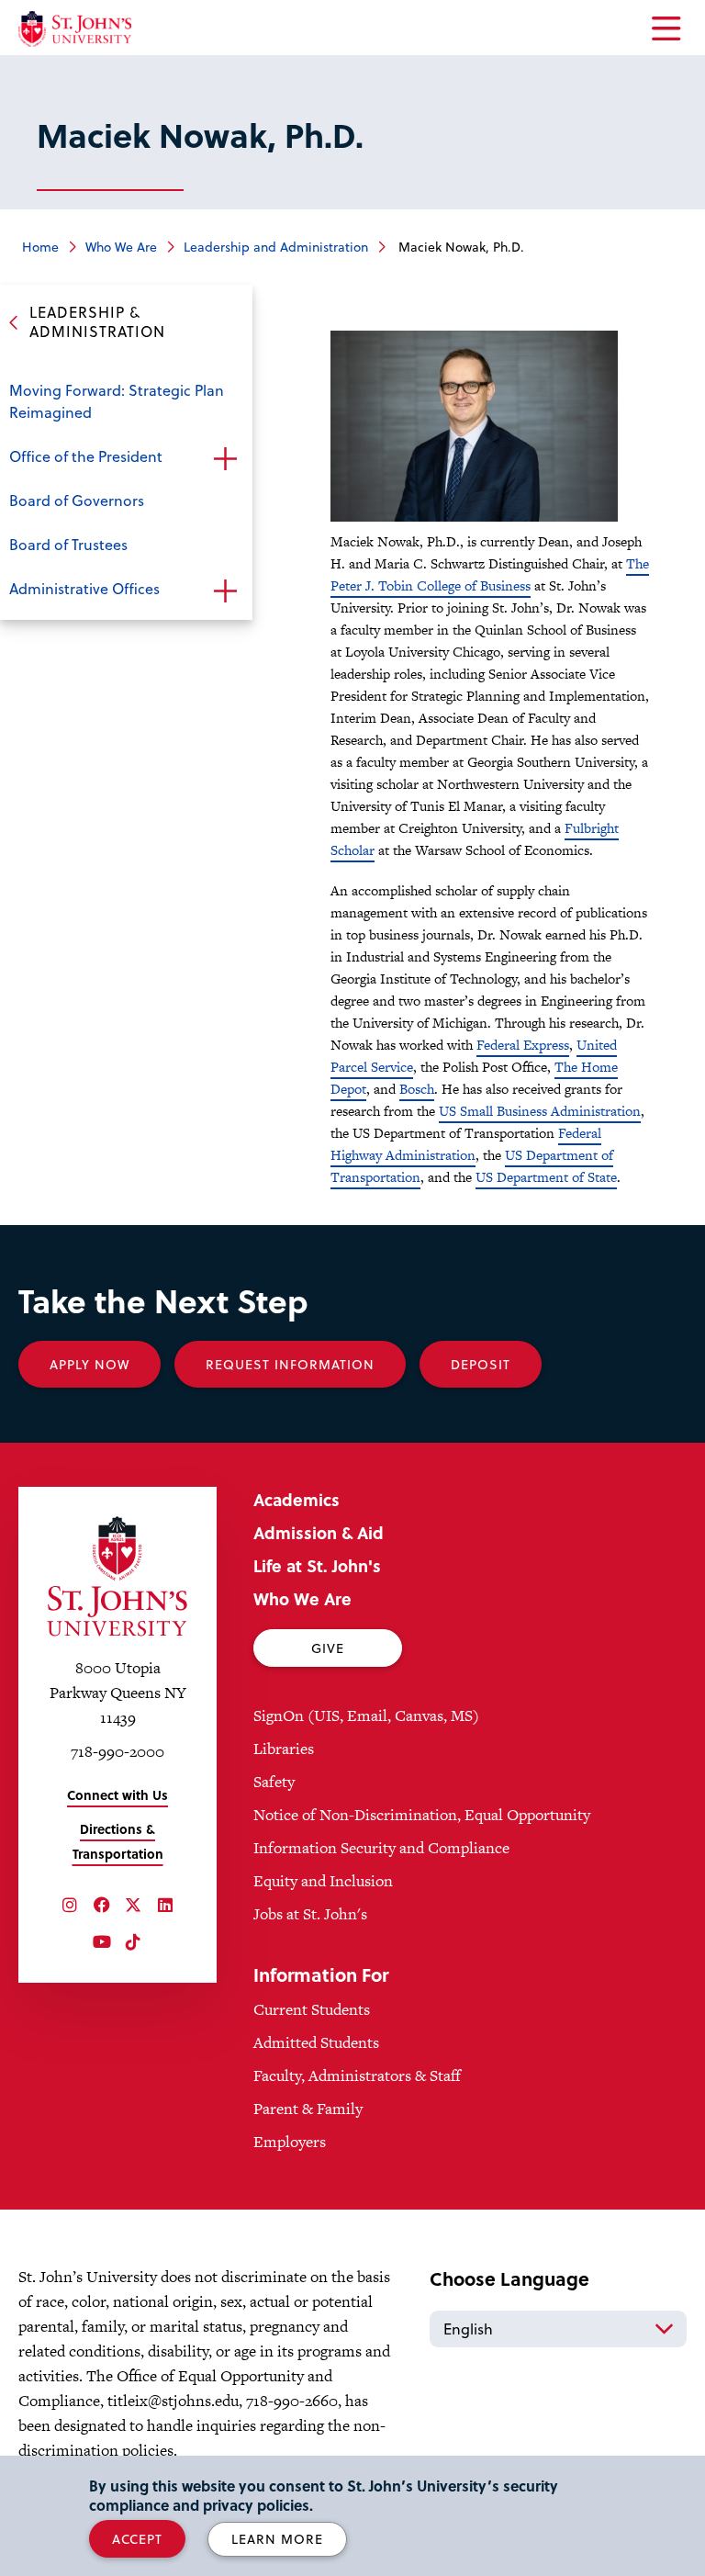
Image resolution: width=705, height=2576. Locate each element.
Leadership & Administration (97, 321)
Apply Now (90, 1364)
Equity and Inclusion (323, 1881)
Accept (137, 2539)
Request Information (290, 1364)
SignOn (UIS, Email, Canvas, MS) (366, 1715)
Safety (274, 1782)
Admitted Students (316, 2042)
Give (328, 1648)
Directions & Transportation (118, 1841)
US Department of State (546, 1177)
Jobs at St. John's (310, 1914)
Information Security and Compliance (381, 1848)
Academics (297, 1499)
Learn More (277, 2539)
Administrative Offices (84, 588)
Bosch (417, 1089)
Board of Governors (77, 500)
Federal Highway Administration (466, 1144)
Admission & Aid (319, 1532)
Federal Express (523, 1045)
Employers (290, 2142)
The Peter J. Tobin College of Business (490, 574)
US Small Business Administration (540, 1111)
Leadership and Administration (276, 247)
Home (40, 247)
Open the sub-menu (225, 458)
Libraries (284, 1749)
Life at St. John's (317, 1565)
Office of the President (86, 456)
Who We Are (121, 247)
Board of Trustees (68, 544)
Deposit (481, 1364)
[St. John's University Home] (75, 29)
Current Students (312, 2009)
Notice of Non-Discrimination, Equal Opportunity (422, 1815)
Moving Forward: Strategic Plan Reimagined (117, 401)
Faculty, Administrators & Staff (357, 2075)
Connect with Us (117, 1795)
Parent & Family (308, 2109)
